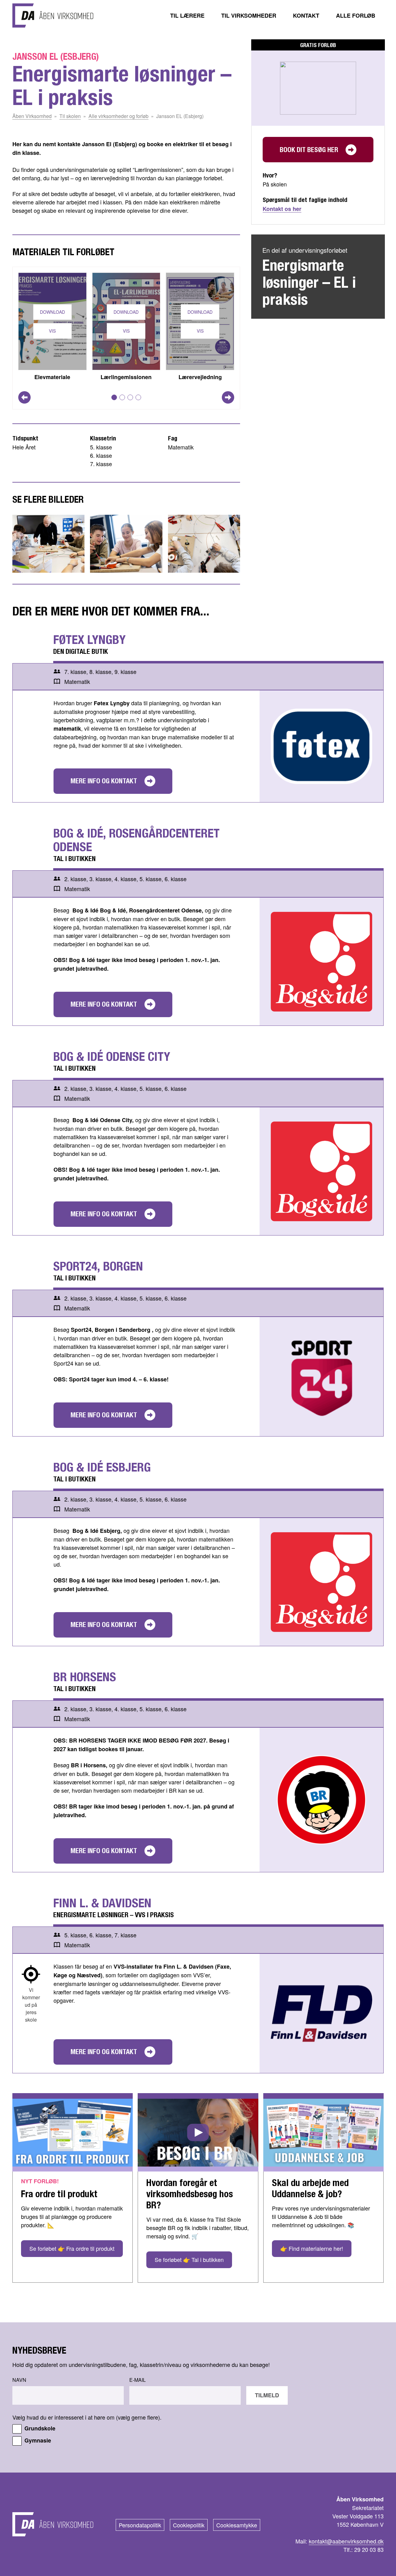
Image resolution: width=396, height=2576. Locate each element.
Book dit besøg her (309, 150)
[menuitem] (187, 15)
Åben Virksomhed (32, 116)
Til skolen (70, 116)
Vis (52, 331)
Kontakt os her (282, 209)
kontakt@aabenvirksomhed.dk (346, 2541)
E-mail (138, 2380)
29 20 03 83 (369, 2549)
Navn (19, 2380)
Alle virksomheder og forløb (118, 116)
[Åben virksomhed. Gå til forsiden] (53, 15)
